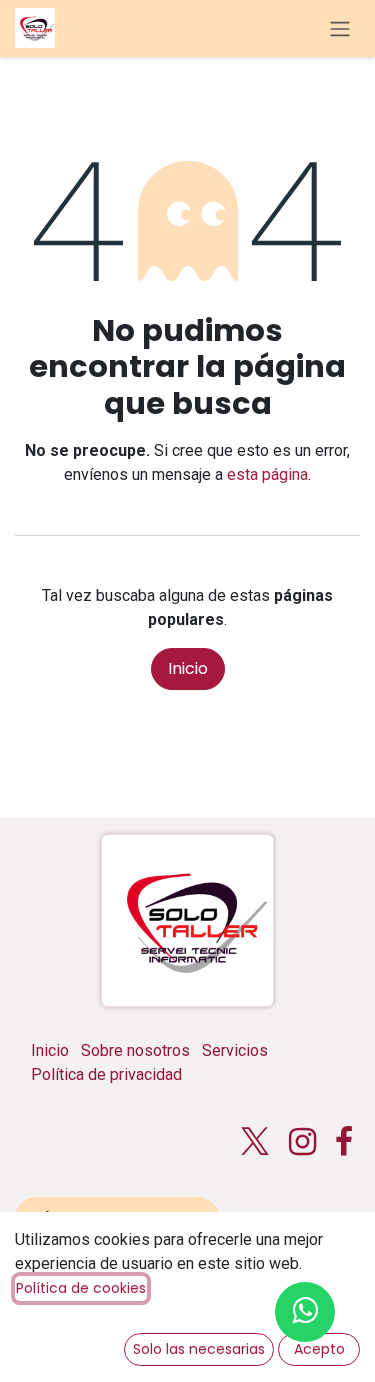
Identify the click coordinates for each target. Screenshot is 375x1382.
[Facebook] (344, 1142)
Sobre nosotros (135, 1050)
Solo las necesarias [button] (199, 1349)
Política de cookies (81, 1288)
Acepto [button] (319, 1349)
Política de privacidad (106, 1074)
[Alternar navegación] (340, 28)
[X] (255, 1142)
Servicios (235, 1050)
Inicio (188, 668)
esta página (267, 474)
